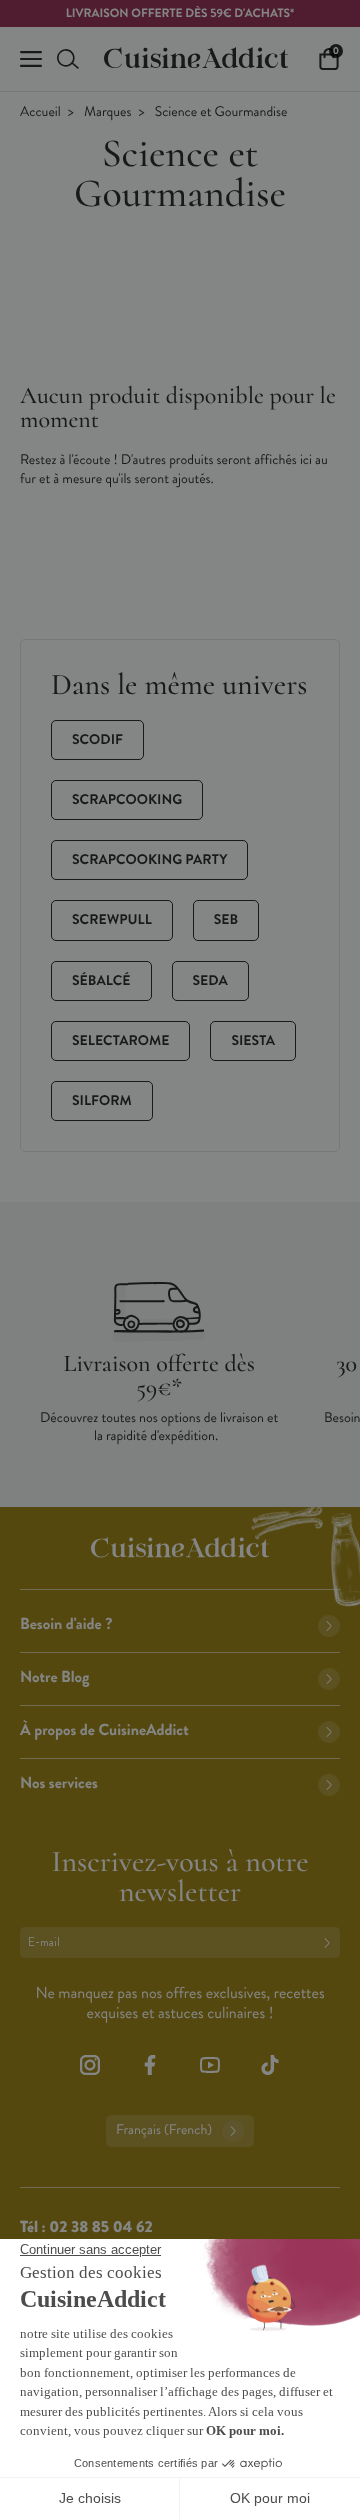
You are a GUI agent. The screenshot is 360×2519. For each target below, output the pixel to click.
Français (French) (164, 2130)
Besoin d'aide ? (66, 1624)
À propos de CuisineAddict (104, 1730)
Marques (107, 112)
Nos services (59, 1783)
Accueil (40, 112)
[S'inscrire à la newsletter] (331, 1942)
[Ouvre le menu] (31, 59)
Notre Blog (54, 1677)
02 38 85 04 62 (100, 2227)
